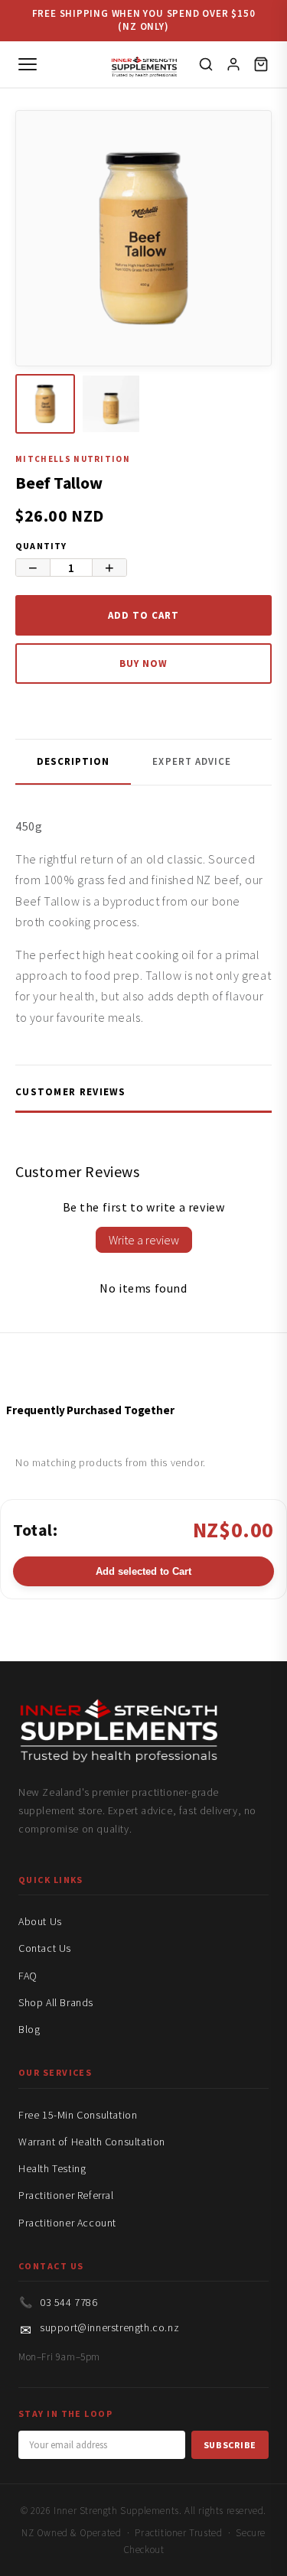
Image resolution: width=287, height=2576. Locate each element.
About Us (40, 1921)
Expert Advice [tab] (192, 761)
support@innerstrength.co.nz (109, 2327)
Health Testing (52, 2168)
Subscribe (230, 2445)
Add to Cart (143, 615)
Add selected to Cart (143, 1571)
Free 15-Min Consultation (78, 2115)
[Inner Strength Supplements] (143, 64)
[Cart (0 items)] (261, 64)
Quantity (41, 546)
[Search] (206, 64)
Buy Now (143, 664)
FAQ (28, 1976)
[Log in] (233, 64)
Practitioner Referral (66, 2195)
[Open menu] (28, 64)
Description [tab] (73, 761)
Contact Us (45, 1948)
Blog (29, 2029)
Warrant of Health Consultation (92, 2142)
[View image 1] (45, 404)
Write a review (144, 1240)
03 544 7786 (69, 2302)
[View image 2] (111, 404)
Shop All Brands (56, 2002)
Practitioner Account (67, 2223)
